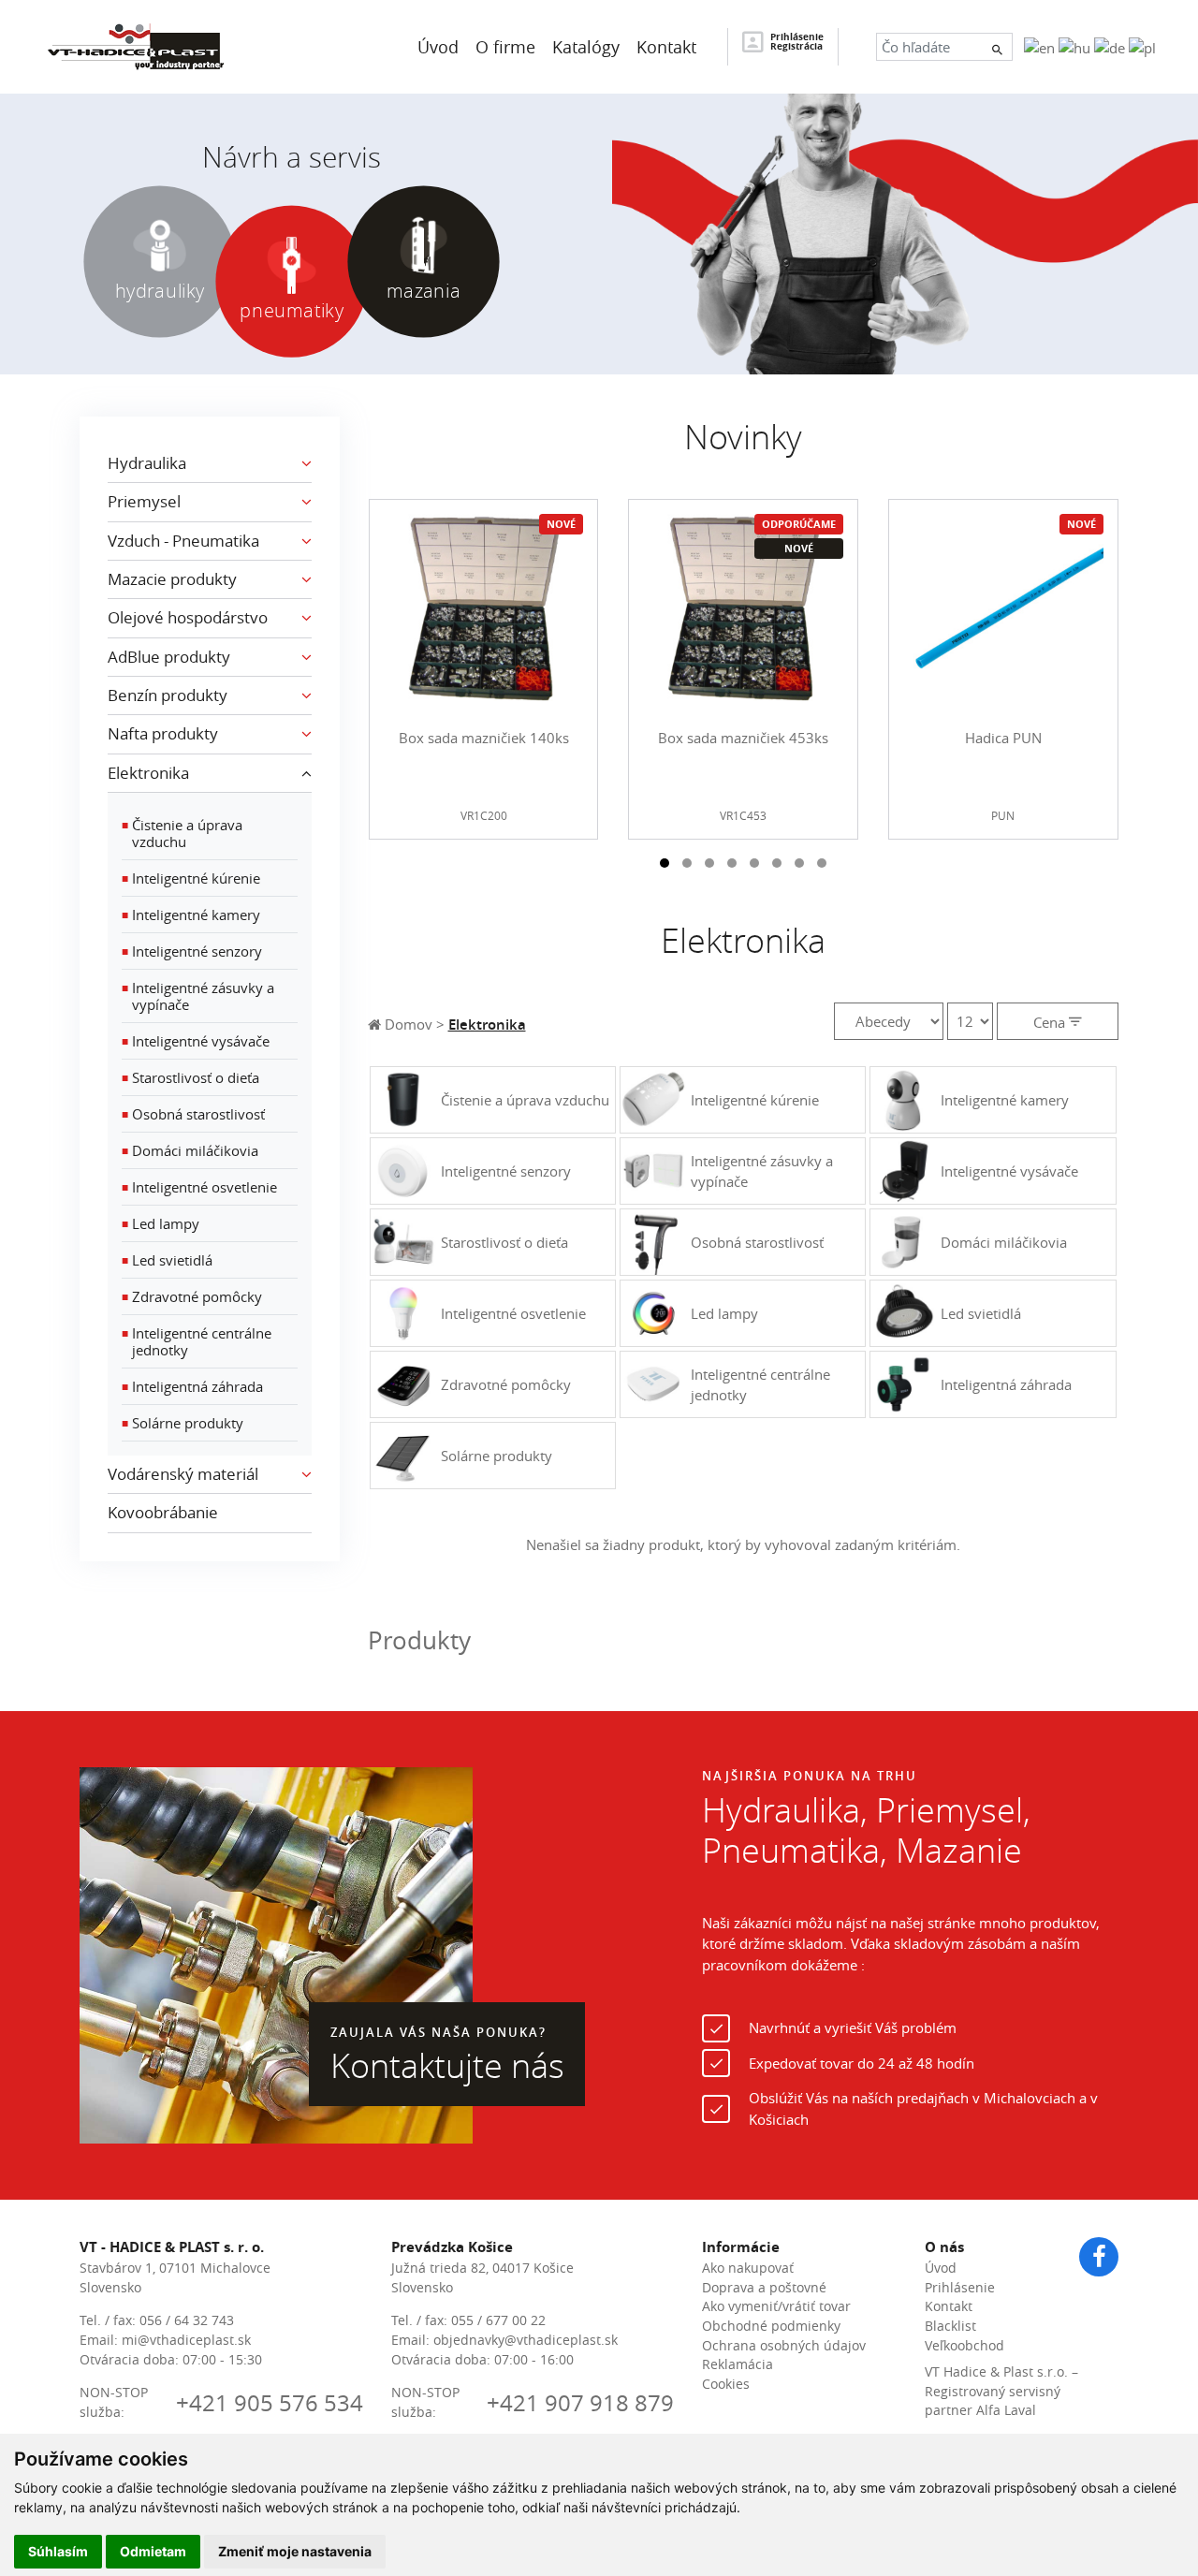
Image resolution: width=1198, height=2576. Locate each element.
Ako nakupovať (748, 2268)
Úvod (941, 2268)
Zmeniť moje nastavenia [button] (295, 2551)
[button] (665, 863)
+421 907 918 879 (580, 2403)
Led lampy (161, 1223)
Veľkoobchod (964, 2346)
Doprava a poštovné (764, 2288)
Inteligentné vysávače (196, 1041)
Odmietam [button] (153, 2551)
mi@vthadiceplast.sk (186, 2340)
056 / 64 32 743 (187, 2320)
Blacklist (950, 2326)
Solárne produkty (183, 1423)
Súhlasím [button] (58, 2551)
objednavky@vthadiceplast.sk (526, 2340)
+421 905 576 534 (270, 2403)
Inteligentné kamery (191, 915)
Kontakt (949, 2306)
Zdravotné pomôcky (192, 1296)
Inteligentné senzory (192, 951)
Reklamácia (738, 2364)
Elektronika (487, 1025)
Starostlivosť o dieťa (190, 1077)
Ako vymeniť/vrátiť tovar (776, 2306)
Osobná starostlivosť (193, 1114)
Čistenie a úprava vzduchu (182, 833)
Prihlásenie (960, 2288)
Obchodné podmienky (771, 2326)
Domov (407, 1024)
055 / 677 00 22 (498, 2320)
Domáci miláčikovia (190, 1150)
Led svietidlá (167, 1260)
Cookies (726, 2384)
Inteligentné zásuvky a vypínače (198, 996)
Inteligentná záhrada (192, 1386)
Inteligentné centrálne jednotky (197, 1341)
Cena (1051, 1022)
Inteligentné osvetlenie (199, 1187)
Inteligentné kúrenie (191, 878)
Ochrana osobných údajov (784, 2346)
